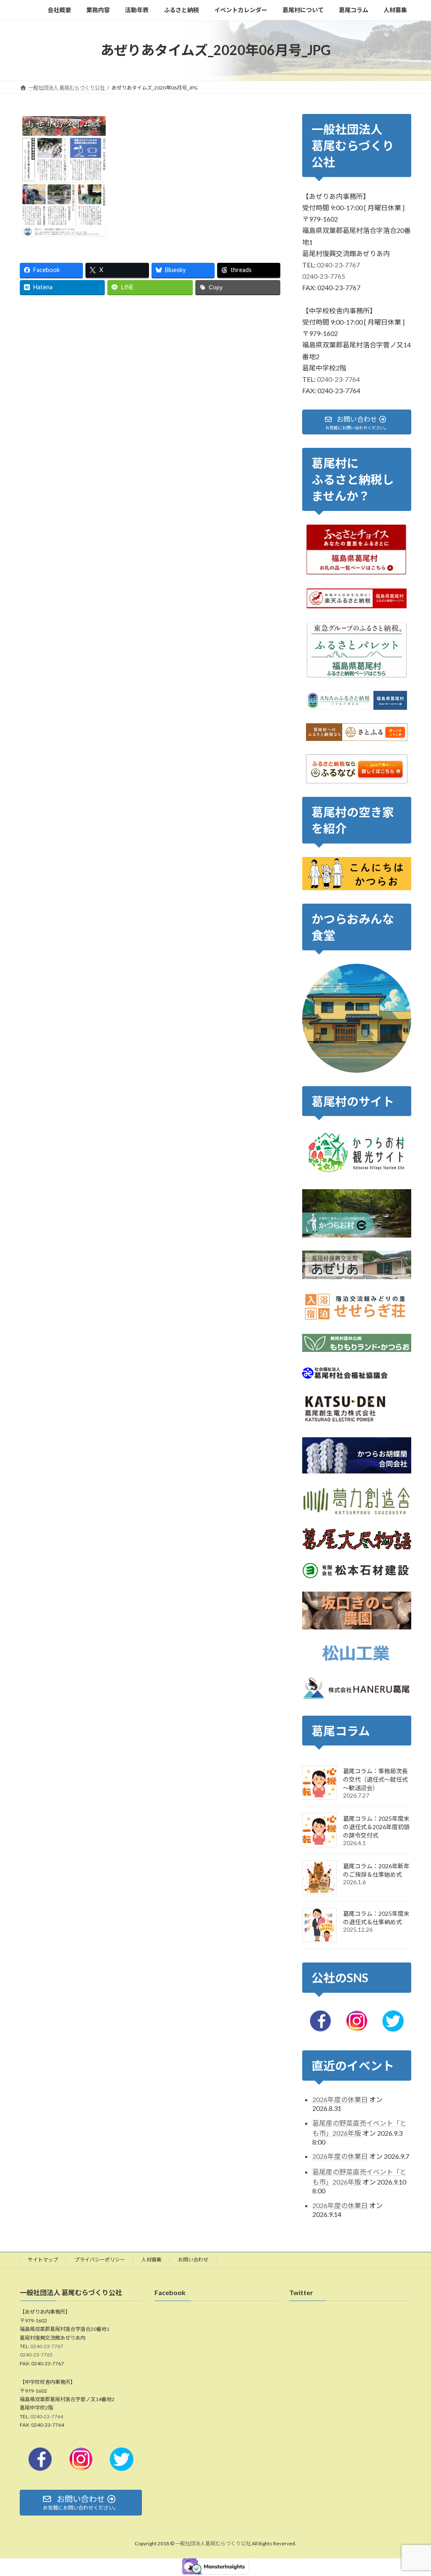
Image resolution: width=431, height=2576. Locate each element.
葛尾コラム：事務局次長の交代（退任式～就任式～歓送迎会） (375, 1779)
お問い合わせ (193, 2260)
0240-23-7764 (338, 379)
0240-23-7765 (324, 276)
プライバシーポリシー (100, 2260)
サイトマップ (43, 2260)
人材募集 (152, 2260)
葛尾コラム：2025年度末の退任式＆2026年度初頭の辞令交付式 (376, 1827)
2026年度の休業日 (340, 2099)
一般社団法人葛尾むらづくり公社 (213, 2543)
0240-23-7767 (338, 265)
